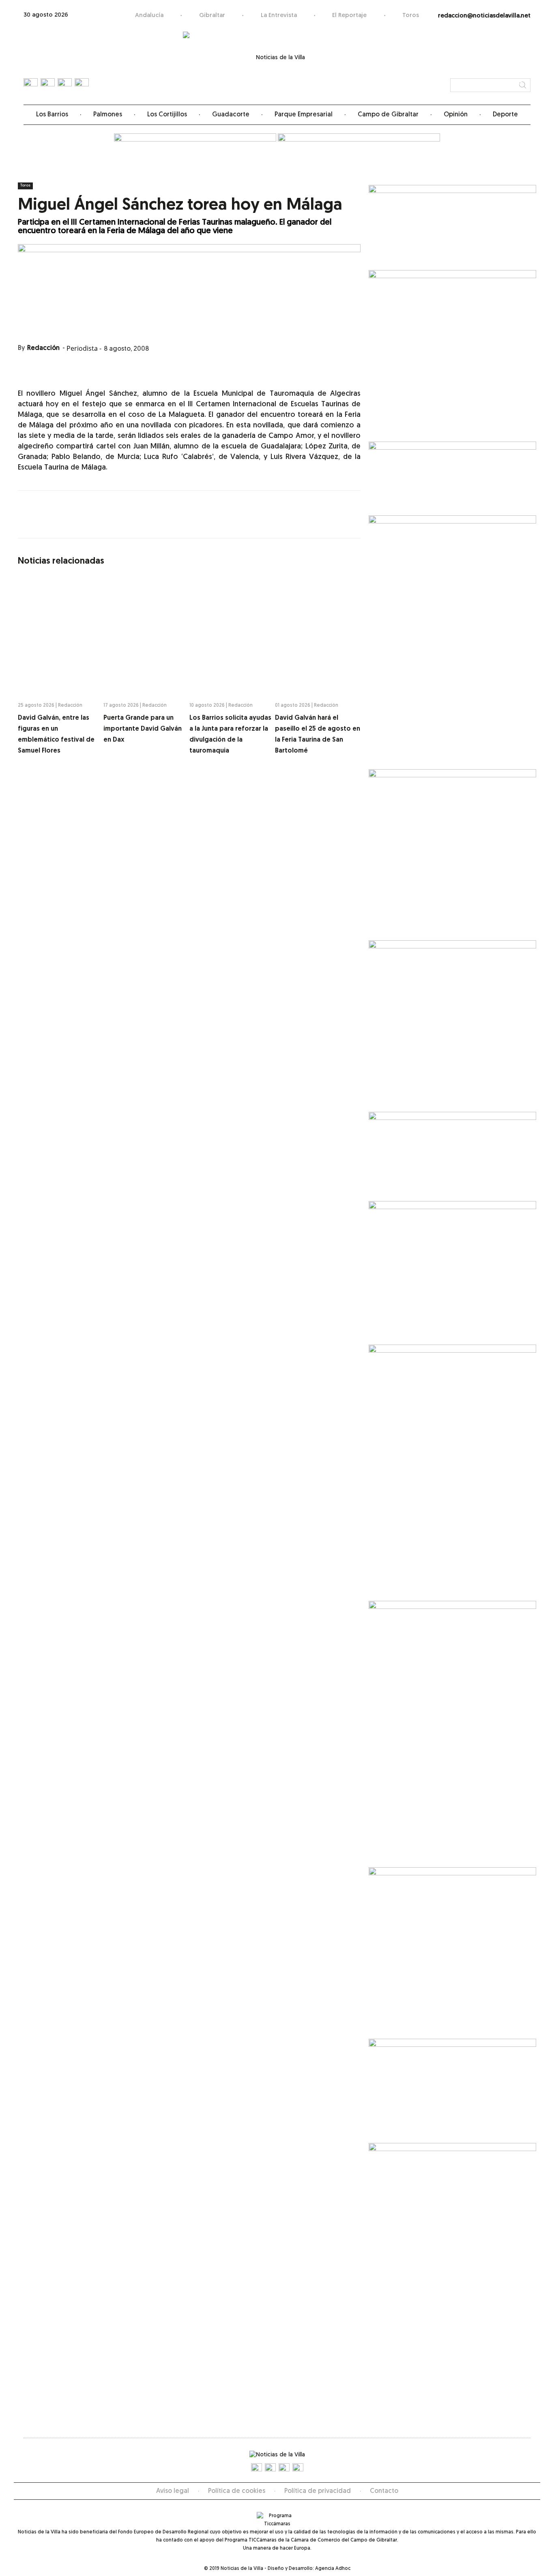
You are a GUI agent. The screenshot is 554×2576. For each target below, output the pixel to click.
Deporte (505, 115)
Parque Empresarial (304, 115)
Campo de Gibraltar (388, 115)
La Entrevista (279, 16)
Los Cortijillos (167, 115)
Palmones (108, 115)
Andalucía (149, 16)
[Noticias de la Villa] (277, 63)
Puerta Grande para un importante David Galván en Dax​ (143, 729)
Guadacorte (231, 115)
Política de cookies (237, 2491)
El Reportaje (349, 16)
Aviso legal (173, 2491)
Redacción (43, 348)
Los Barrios (52, 115)
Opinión (456, 115)
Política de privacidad (318, 2491)
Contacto (384, 2491)
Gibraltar (212, 16)
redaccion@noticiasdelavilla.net (484, 16)
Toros (411, 16)
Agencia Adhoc (333, 2569)
